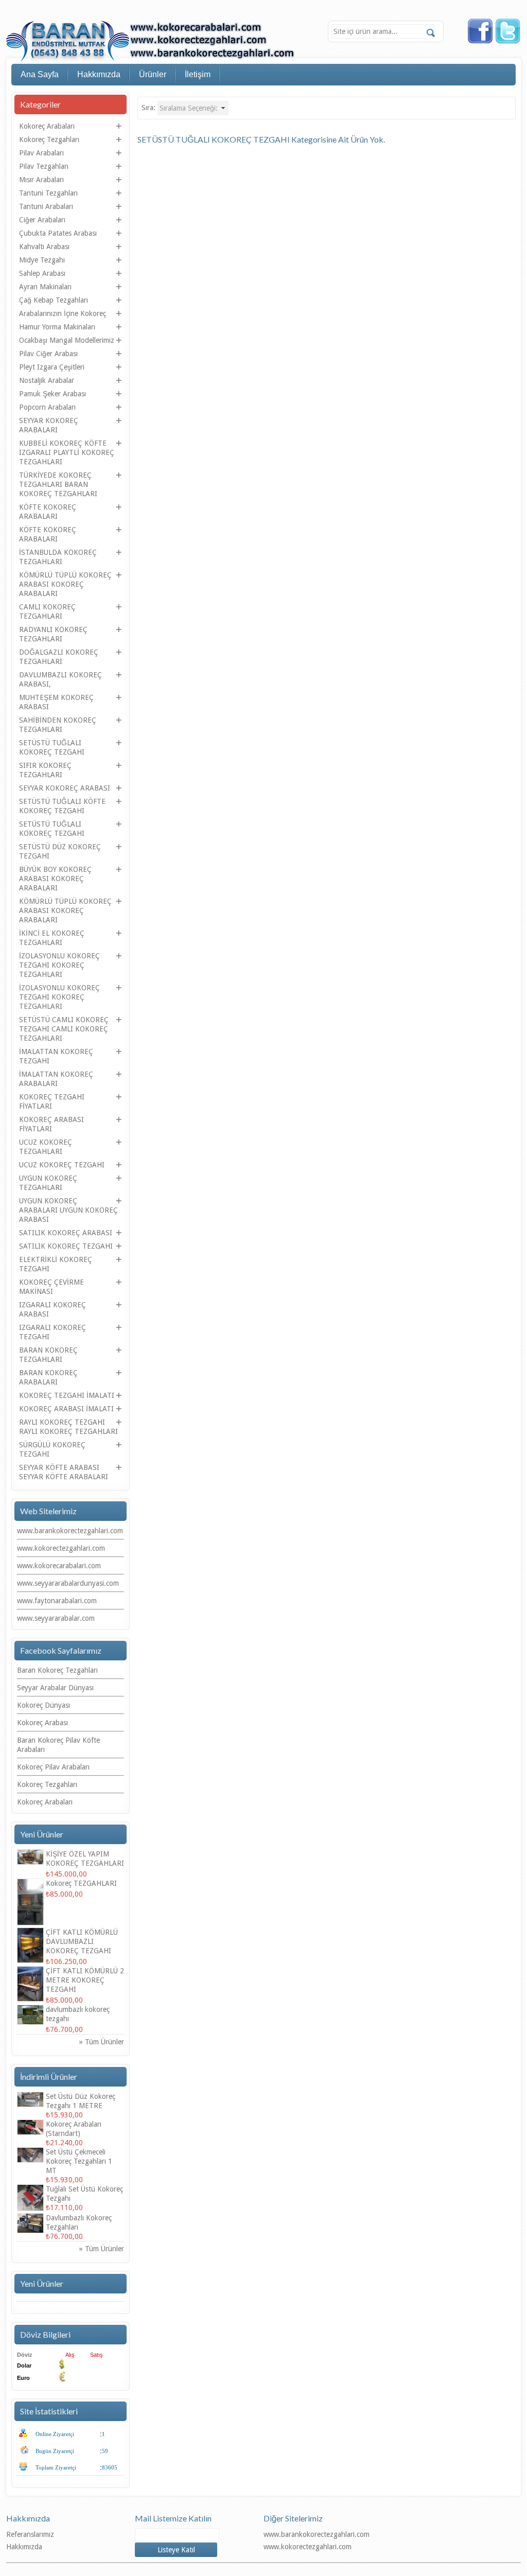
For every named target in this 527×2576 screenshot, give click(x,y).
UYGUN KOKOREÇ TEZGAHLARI (48, 1183)
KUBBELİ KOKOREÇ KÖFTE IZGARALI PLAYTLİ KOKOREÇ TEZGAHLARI (67, 452)
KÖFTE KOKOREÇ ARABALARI (48, 512)
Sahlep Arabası (42, 273)
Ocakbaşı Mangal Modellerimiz (67, 340)
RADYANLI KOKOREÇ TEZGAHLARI (53, 634)
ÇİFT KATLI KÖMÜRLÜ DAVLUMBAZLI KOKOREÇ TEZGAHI (82, 1941)
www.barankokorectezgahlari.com (70, 1531)
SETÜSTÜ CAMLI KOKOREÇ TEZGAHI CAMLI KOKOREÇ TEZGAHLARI (64, 1029)
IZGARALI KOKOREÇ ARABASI (52, 1309)
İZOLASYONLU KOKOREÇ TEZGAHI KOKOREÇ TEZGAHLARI (59, 965)
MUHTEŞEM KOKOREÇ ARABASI (56, 702)
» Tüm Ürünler (102, 2042)
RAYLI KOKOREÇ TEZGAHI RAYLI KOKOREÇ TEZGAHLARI (68, 1427)
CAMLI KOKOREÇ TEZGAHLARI (47, 611)
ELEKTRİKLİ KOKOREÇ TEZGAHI (56, 1264)
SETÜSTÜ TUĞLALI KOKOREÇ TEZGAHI (52, 747)
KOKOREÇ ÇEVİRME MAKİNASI (51, 1287)
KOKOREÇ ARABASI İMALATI (66, 1409)
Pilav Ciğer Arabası (48, 354)
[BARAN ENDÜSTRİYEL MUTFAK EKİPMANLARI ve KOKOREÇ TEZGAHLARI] (151, 42)
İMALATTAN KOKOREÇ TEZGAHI (56, 1056)
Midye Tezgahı (42, 260)
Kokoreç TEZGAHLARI (81, 1883)
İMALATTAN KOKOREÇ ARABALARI (56, 1079)
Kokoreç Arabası (42, 1723)
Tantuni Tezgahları (48, 193)
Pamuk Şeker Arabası (52, 394)
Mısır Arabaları (41, 180)
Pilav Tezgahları (44, 166)
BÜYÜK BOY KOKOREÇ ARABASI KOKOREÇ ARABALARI (55, 879)
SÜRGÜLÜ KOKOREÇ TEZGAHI (52, 1449)
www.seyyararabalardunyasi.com (68, 1583)
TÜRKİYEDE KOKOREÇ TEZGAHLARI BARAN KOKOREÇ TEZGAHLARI (58, 484)
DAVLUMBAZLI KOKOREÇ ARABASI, (60, 679)
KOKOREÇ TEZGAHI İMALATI (67, 1395)
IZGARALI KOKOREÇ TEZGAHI (52, 1332)
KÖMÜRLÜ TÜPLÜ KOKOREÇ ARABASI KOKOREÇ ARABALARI (65, 584)
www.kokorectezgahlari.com (61, 1548)
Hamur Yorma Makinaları (57, 327)
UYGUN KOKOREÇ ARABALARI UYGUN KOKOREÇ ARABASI (68, 1210)
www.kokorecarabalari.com (59, 1566)
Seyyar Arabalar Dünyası (55, 1688)
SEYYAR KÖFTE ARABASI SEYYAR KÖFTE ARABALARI (64, 1472)
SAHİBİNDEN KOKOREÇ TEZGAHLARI (58, 725)
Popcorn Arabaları (47, 407)
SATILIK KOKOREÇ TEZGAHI (66, 1246)
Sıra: (148, 108)
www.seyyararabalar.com (56, 1618)
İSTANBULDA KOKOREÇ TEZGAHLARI (58, 557)
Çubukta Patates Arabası (58, 233)
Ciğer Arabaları (42, 220)
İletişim (198, 74)
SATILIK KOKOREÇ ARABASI (66, 1233)
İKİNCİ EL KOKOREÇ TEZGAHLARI (52, 938)
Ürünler (153, 74)
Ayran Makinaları (45, 287)
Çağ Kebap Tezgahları (54, 300)
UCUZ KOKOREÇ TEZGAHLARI (46, 1147)
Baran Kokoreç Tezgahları (57, 1670)
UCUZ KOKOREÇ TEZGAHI (62, 1165)
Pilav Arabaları (41, 153)
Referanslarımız (30, 2534)
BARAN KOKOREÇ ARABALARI (48, 1377)
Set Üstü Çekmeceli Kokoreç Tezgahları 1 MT (79, 2161)
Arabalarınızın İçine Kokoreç (63, 313)
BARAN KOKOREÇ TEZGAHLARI (48, 1355)
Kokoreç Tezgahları (49, 139)
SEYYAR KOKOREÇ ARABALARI (49, 425)
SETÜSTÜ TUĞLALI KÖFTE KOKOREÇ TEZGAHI (62, 806)
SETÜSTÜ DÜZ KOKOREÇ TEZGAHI (60, 851)
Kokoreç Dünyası (43, 1705)
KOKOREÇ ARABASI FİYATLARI (51, 1124)
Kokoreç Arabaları (47, 126)
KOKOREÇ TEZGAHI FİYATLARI (52, 1101)
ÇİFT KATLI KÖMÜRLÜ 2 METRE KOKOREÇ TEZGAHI (85, 1980)
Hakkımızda (99, 74)
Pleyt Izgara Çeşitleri (52, 367)
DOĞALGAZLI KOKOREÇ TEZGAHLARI (59, 657)
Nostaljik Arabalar (47, 380)
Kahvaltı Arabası (44, 247)
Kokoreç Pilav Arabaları (53, 1767)
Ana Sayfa (40, 74)
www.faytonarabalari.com (57, 1601)
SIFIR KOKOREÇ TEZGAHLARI (45, 770)
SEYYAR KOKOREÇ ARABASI (65, 788)
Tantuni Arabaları (46, 206)
